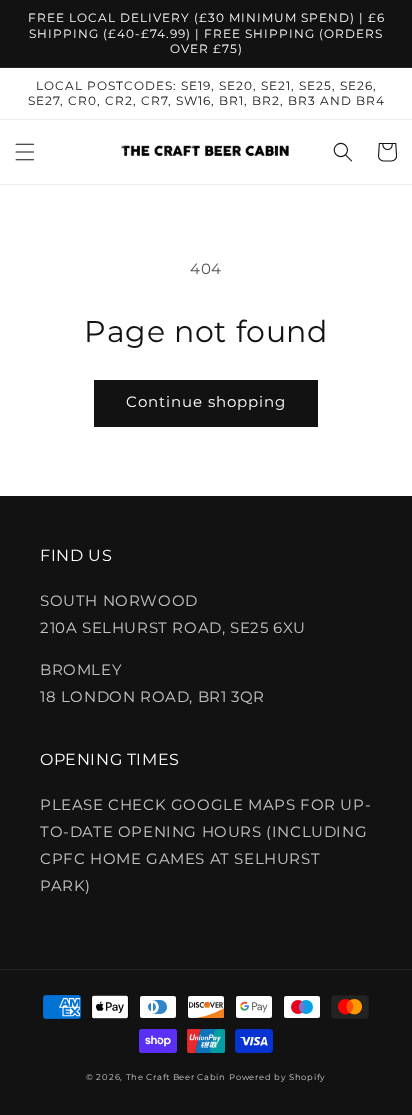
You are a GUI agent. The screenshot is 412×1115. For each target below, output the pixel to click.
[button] (25, 152)
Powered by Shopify (277, 1077)
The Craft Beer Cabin (176, 1077)
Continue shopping (206, 401)
